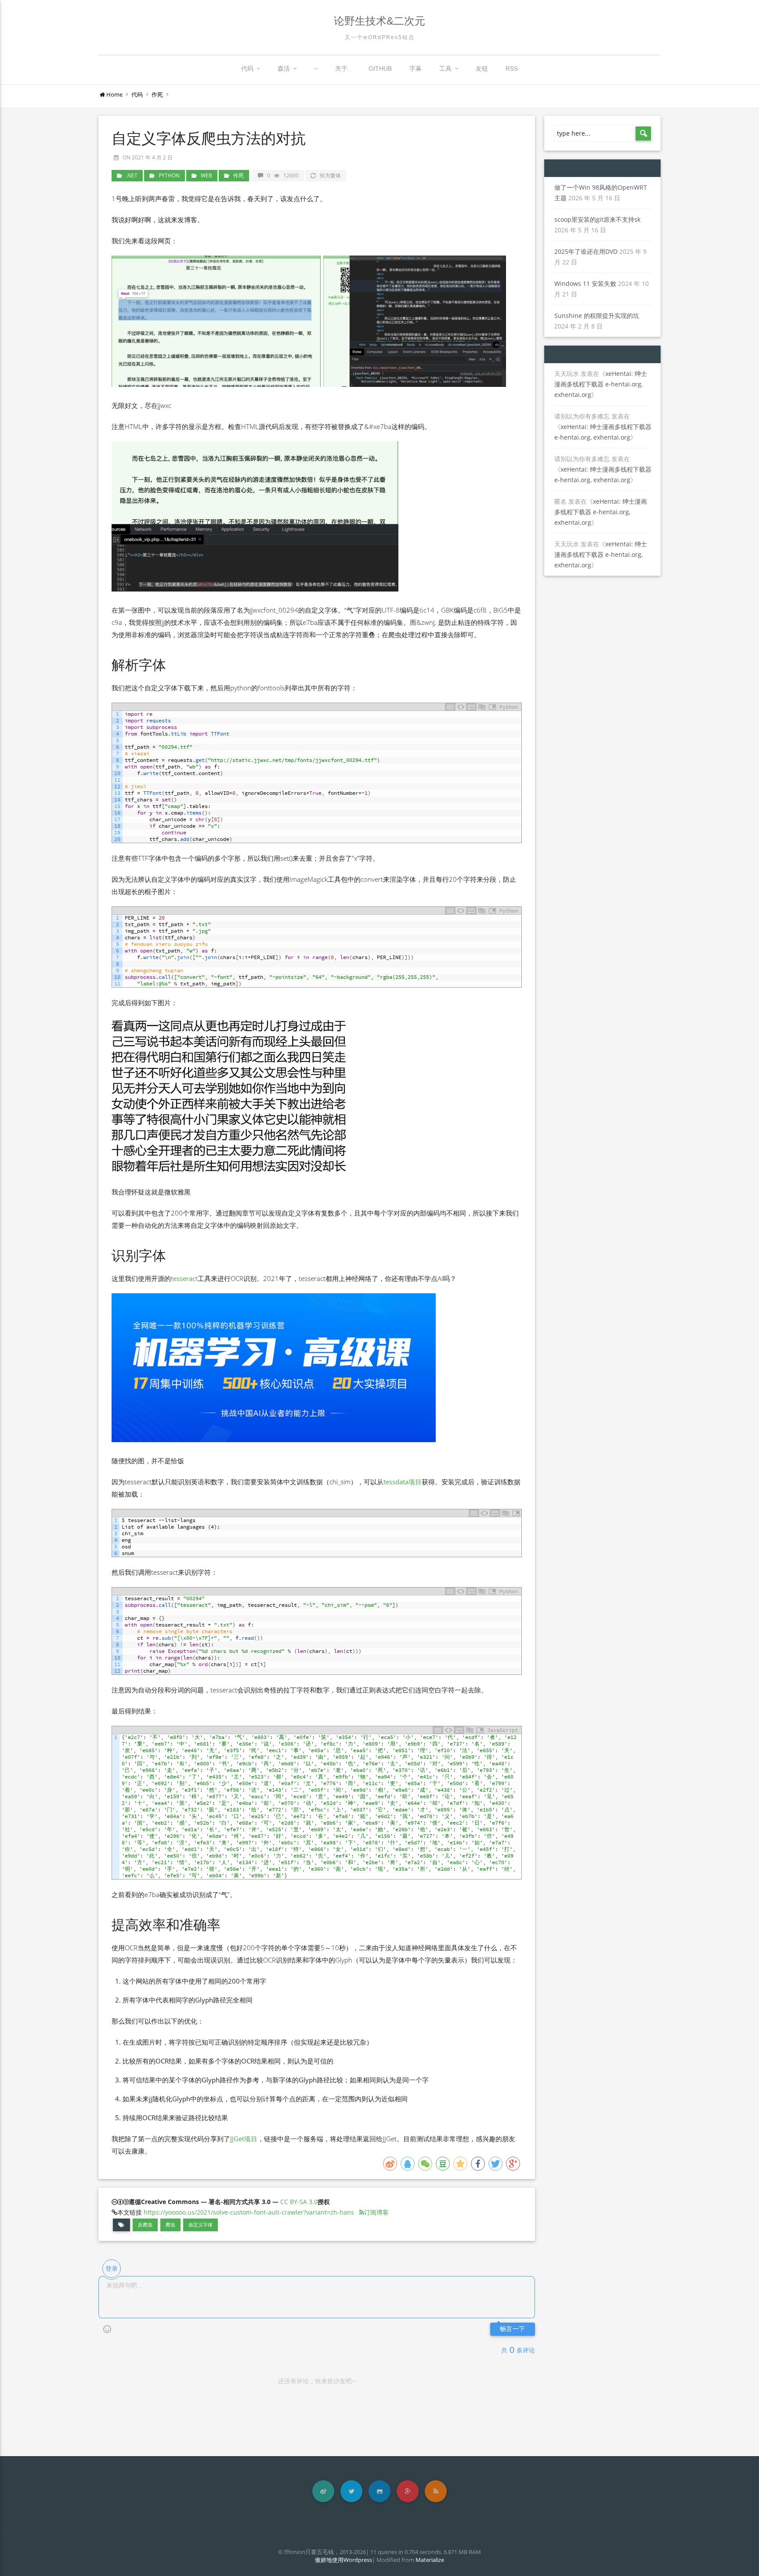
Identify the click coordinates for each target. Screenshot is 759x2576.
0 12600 (283, 175)
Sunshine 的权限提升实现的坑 (597, 316)
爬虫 (170, 2225)
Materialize (430, 2560)
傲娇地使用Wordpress (343, 2560)
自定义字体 (201, 2225)
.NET (132, 175)
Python (169, 175)
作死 (157, 94)
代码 (247, 69)
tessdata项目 (403, 1482)
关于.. (343, 69)
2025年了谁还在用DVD (586, 251)
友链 (482, 69)
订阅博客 (376, 2212)
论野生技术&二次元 (379, 21)
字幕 (416, 69)
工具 (445, 69)
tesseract (184, 1278)
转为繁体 (330, 175)
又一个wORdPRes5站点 (380, 37)
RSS (512, 69)
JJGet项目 (244, 2139)
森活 (284, 69)
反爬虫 (145, 2225)
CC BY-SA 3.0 (299, 2202)
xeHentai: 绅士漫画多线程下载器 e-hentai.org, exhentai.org (601, 384)
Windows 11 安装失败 (585, 283)
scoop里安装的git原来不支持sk (597, 219)
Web (206, 175)
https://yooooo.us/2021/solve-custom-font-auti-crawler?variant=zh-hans (249, 2212)
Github (380, 69)
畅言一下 (513, 2329)
